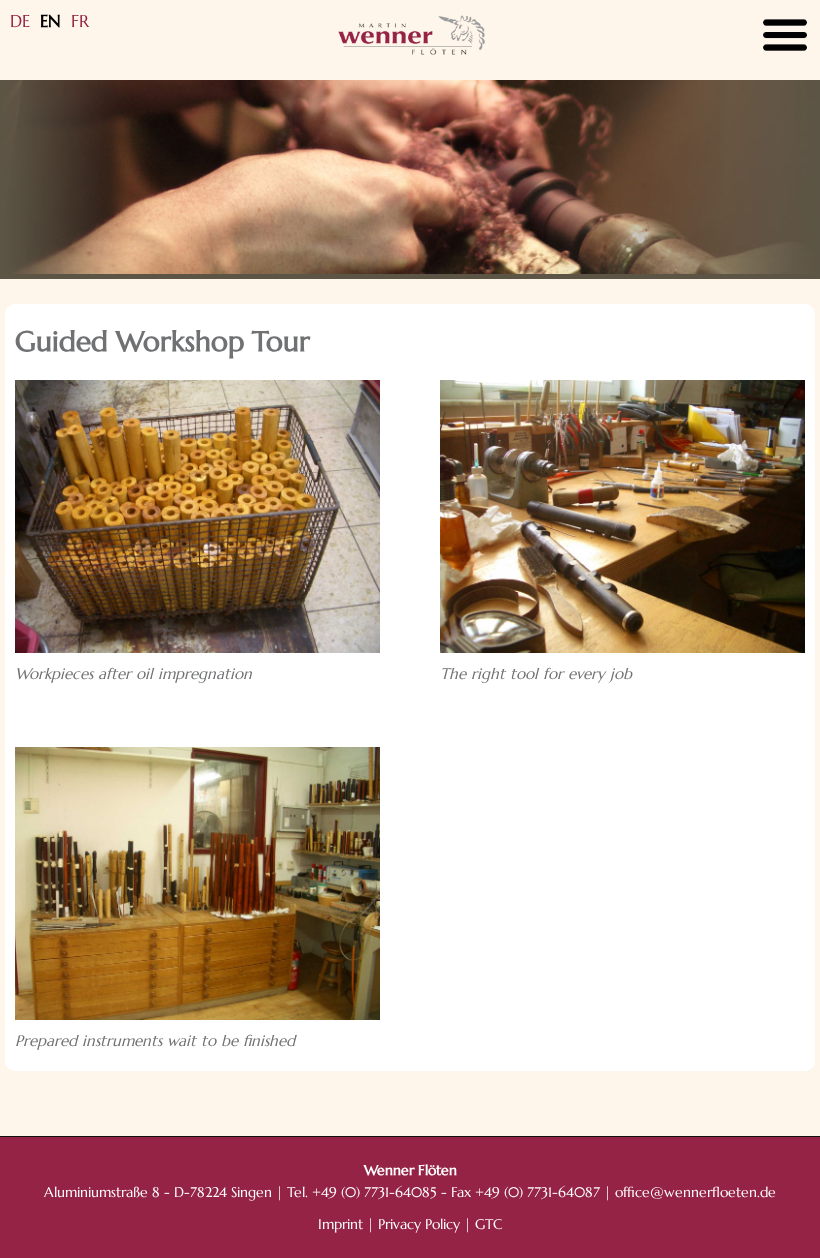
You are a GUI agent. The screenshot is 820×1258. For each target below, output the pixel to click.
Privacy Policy (419, 1224)
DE (20, 21)
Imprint (340, 1224)
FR (80, 21)
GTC (488, 1224)
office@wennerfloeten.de (695, 1192)
